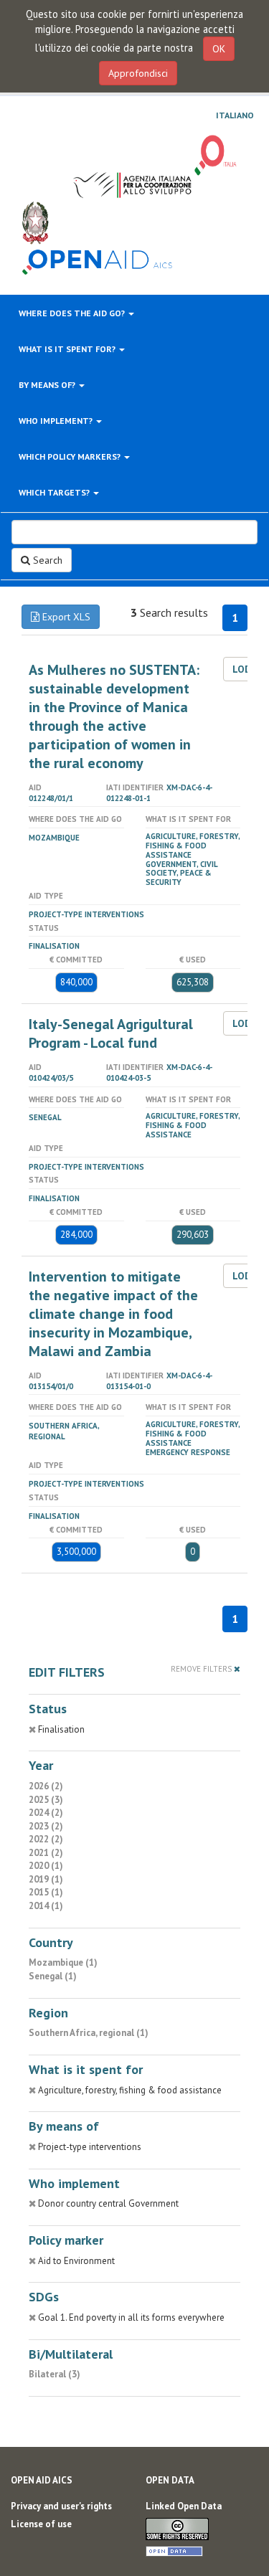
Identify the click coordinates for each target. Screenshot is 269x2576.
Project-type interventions (86, 914)
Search (46, 560)
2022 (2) (46, 1839)
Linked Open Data (184, 2506)
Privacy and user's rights (61, 2506)
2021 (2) (46, 1853)
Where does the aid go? (73, 313)
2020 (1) (46, 1866)
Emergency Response (188, 1452)
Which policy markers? (71, 456)
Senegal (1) (53, 1976)
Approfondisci (138, 73)
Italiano (235, 115)
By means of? (48, 385)
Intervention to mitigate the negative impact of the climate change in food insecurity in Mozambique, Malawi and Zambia (113, 1314)
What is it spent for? (68, 349)
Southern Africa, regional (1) (89, 2033)
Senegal (45, 1117)
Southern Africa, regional (64, 1431)
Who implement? (57, 421)
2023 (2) (46, 1826)
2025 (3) (46, 1800)
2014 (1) (46, 1906)
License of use (41, 2524)
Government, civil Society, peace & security (181, 873)
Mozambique (54, 838)
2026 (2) (46, 1786)
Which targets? (55, 492)
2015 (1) (46, 1892)
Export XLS (65, 617)
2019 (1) (46, 1879)
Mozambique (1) (63, 1962)
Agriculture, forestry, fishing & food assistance (193, 846)
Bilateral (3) (55, 2374)
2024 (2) (46, 1813)
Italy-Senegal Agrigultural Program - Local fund (111, 1033)
